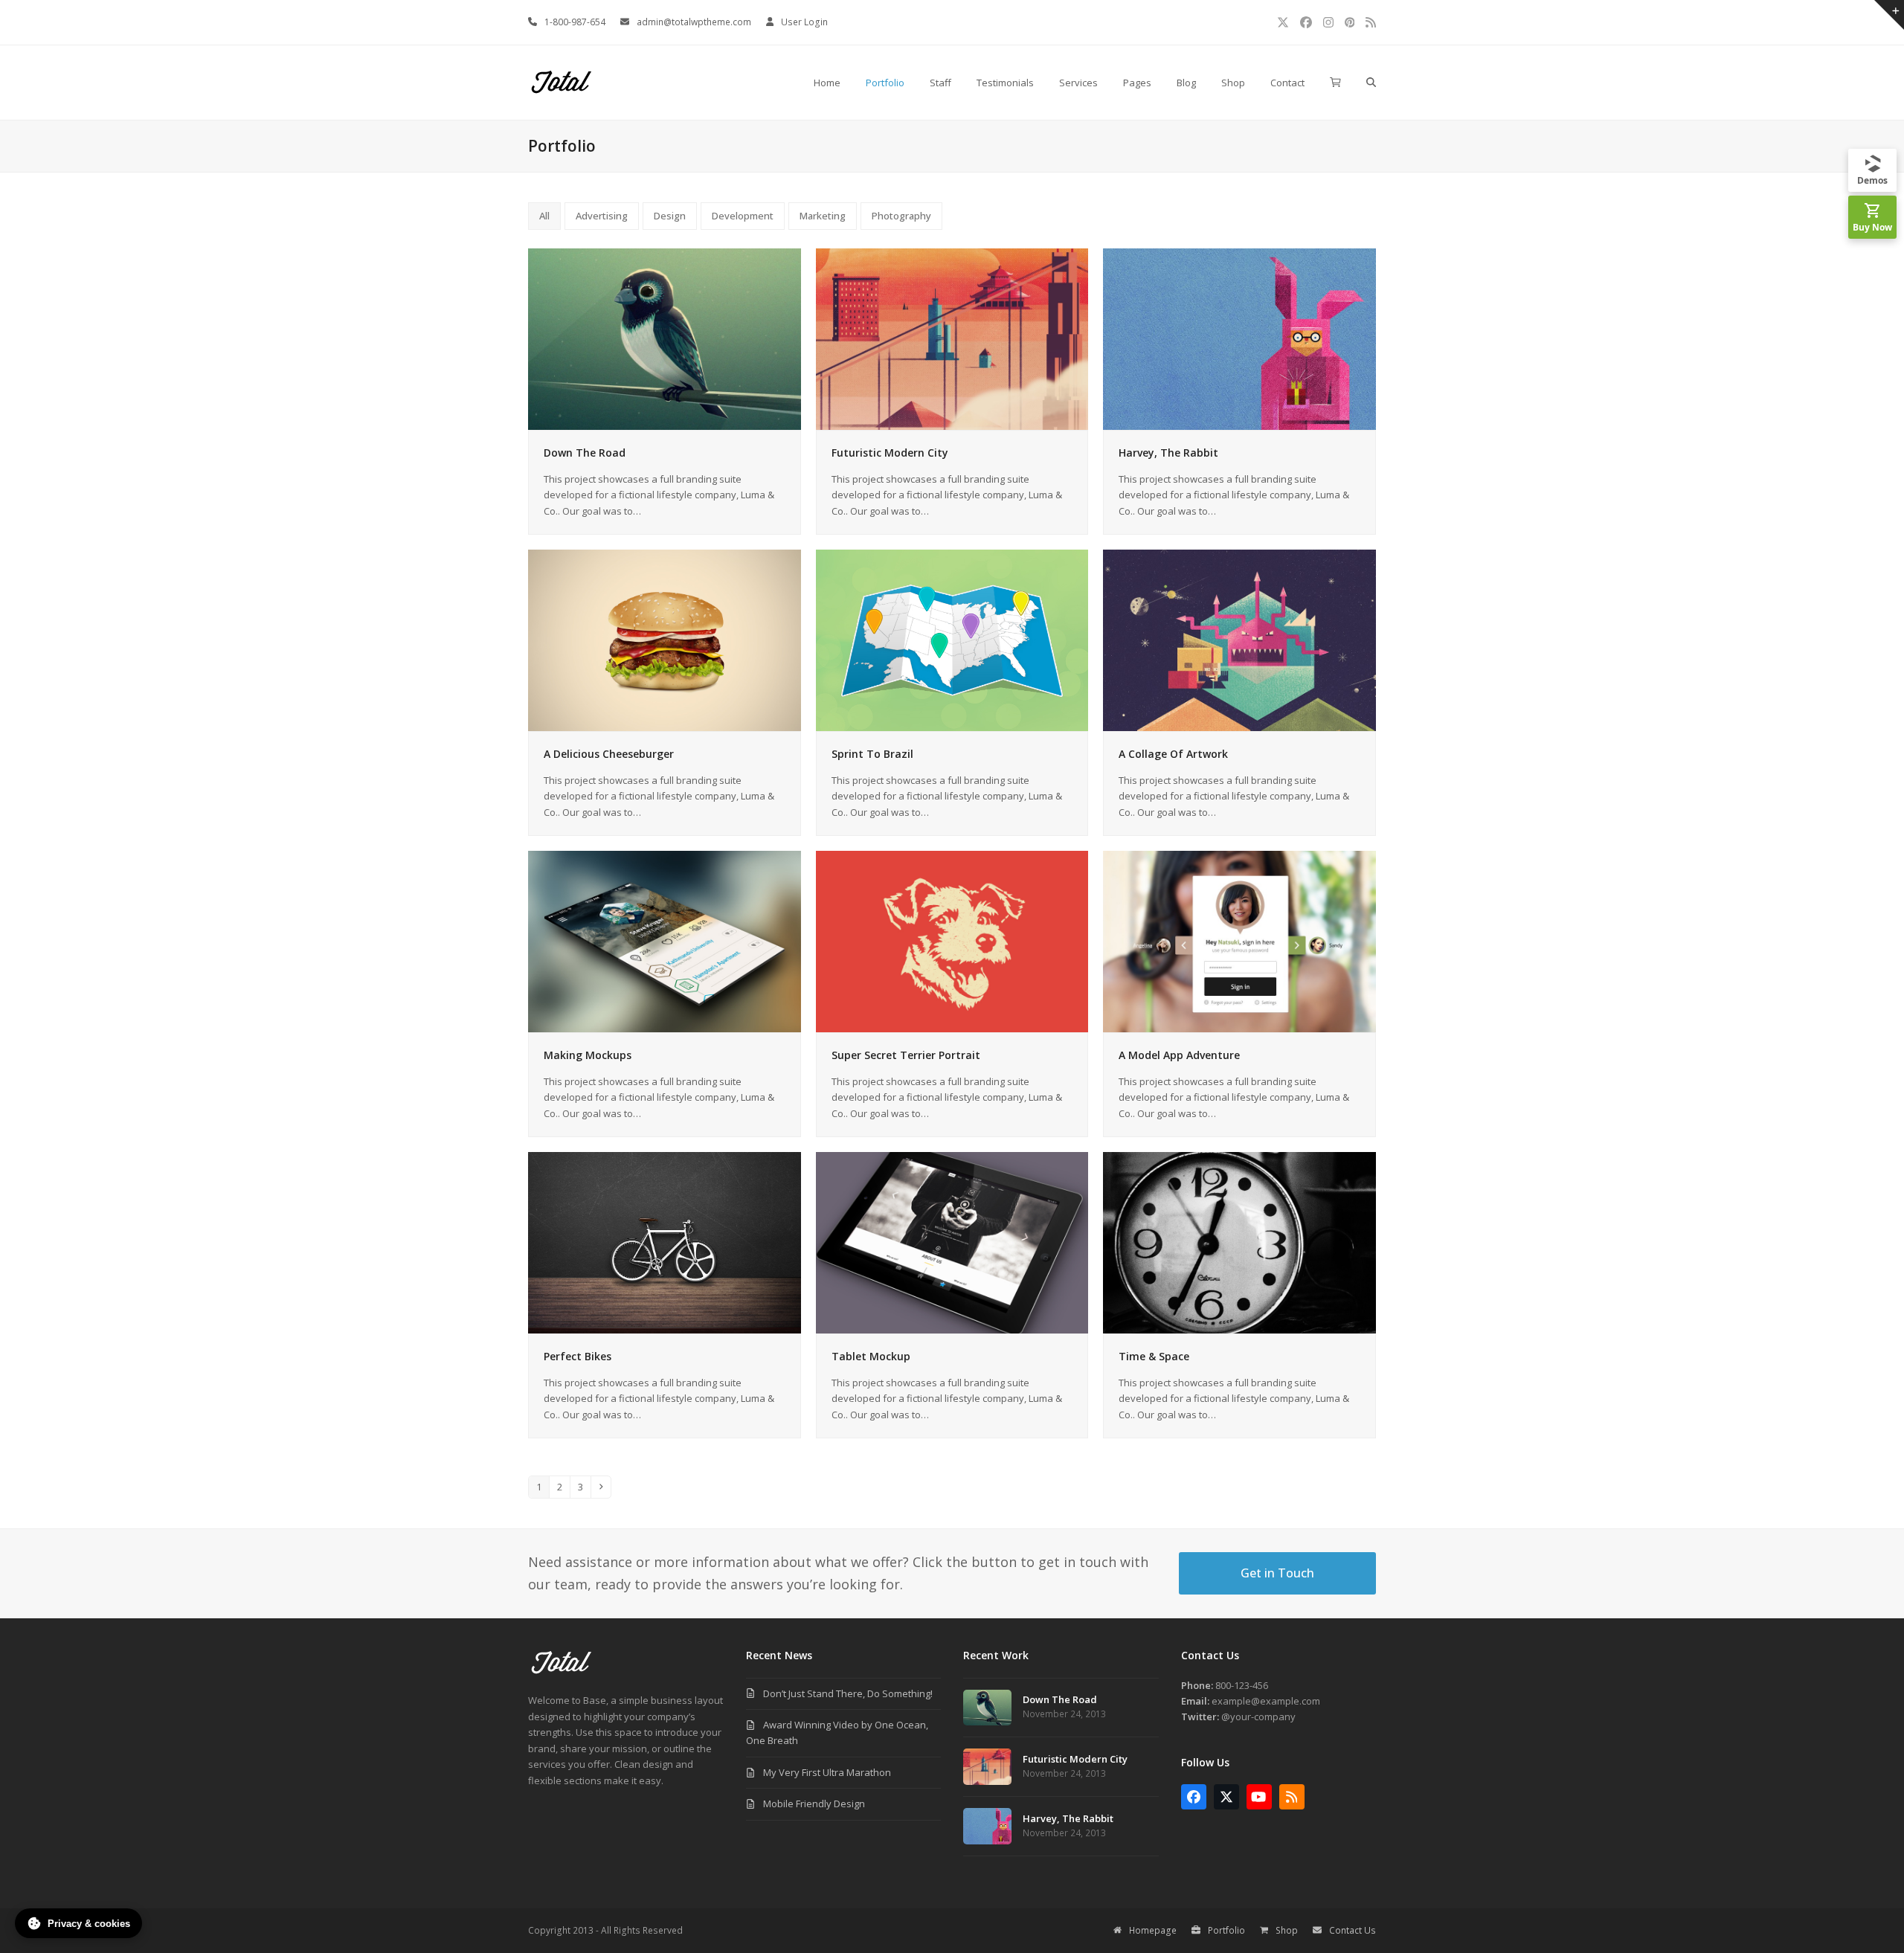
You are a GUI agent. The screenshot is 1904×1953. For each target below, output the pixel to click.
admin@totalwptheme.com (694, 22)
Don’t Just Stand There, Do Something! (848, 1693)
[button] (1335, 83)
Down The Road (585, 453)
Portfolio (1226, 1930)
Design (670, 216)
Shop (1287, 1930)
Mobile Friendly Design (814, 1804)
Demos (1872, 180)
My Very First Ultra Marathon (827, 1772)
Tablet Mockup (871, 1356)
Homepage (1153, 1930)
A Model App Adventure (1179, 1055)
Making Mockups (588, 1055)
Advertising (602, 216)
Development (743, 216)
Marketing (823, 216)
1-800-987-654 (575, 22)
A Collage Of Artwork (1173, 754)
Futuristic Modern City (890, 453)
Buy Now (1872, 227)
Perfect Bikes (578, 1356)
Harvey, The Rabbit (1168, 453)
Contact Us (1353, 1930)
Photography (901, 216)
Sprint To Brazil (872, 754)
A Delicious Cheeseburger (609, 754)
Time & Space (1154, 1356)
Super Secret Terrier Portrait (906, 1055)
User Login (804, 22)
